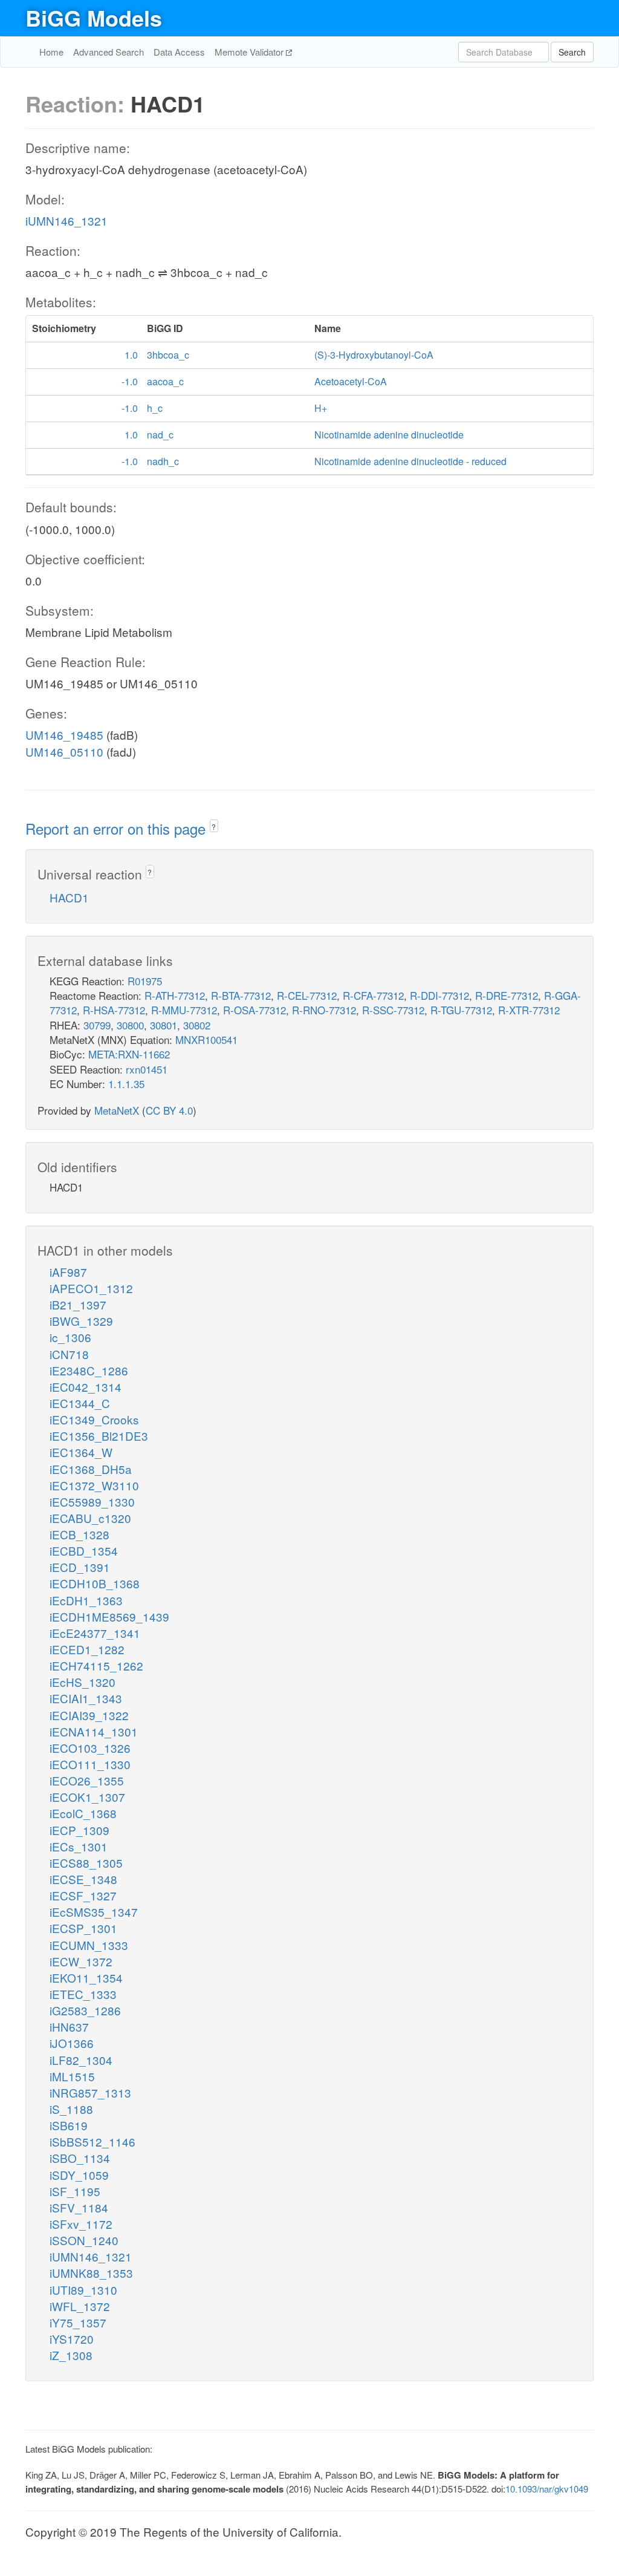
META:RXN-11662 (129, 1054)
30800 (130, 1025)
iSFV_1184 (79, 2207)
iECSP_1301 (83, 1928)
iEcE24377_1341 (95, 1633)
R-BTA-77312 (241, 995)
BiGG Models (94, 18)
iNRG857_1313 (90, 2092)
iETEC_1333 (83, 1994)
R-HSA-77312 (114, 1010)
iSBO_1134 (80, 2158)
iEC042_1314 (86, 1387)
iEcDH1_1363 (86, 1600)
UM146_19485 (64, 735)
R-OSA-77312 (254, 1010)
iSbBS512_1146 (92, 2141)
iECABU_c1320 (90, 1518)
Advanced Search (109, 52)
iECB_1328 (79, 1534)
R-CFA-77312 (373, 995)
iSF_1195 (75, 2191)
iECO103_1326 (90, 1748)
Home (51, 52)
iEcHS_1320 (83, 1682)
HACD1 (69, 897)
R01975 (145, 981)
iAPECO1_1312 (91, 1288)
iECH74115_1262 (96, 1665)
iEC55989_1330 (92, 1502)
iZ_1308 (71, 2355)
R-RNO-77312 (324, 1010)
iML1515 (72, 2076)
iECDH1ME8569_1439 (109, 1616)
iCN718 (69, 1354)
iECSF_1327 (83, 1895)
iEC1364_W (81, 1452)
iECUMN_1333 (89, 1945)
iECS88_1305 (86, 1863)
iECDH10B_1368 (95, 1583)
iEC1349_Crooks (94, 1419)
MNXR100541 (206, 1039)
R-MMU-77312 (184, 1010)
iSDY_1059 (79, 2175)
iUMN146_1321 (66, 220)
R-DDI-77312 (439, 995)
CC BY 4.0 (169, 1110)
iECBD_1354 (84, 1550)
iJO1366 (72, 2043)
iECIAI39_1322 (89, 1715)
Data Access (179, 52)
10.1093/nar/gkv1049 (547, 2489)
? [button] (214, 827)
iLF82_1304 (81, 2060)
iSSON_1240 (84, 2240)
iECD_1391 (80, 1567)
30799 (97, 1025)
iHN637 (69, 2027)
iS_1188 (71, 2109)
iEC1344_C (80, 1403)
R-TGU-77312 (461, 1010)
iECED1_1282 (87, 1649)
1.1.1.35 (126, 1084)
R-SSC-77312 (393, 1010)
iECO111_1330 (90, 1764)
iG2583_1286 (85, 2010)
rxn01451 (147, 1069)
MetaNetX (117, 1110)
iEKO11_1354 (86, 1978)
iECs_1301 (79, 1846)
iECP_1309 (79, 1830)
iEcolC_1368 (83, 1813)
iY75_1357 (78, 2322)
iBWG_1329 (81, 1321)
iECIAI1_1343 (86, 1698)
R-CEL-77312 (307, 995)
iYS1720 (72, 2339)
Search (572, 52)
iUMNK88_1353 (91, 2273)
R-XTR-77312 (529, 1010)
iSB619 (69, 2125)
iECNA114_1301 (94, 1731)
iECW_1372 (81, 1961)
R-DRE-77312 (507, 995)
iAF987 (68, 1272)
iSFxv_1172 (81, 2224)
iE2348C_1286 (89, 1370)
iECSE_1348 (83, 1879)
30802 (197, 1025)
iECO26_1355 (87, 1780)
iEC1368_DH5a (91, 1469)
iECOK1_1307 (87, 1797)
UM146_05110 (64, 752)
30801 (164, 1025)
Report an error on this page (118, 828)
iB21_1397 (78, 1304)
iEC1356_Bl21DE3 (99, 1436)
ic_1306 (70, 1337)
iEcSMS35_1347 (94, 1912)
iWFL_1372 (80, 2306)
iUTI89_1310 (83, 2290)
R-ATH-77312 (175, 995)
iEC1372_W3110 (94, 1485)
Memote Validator (250, 52)
